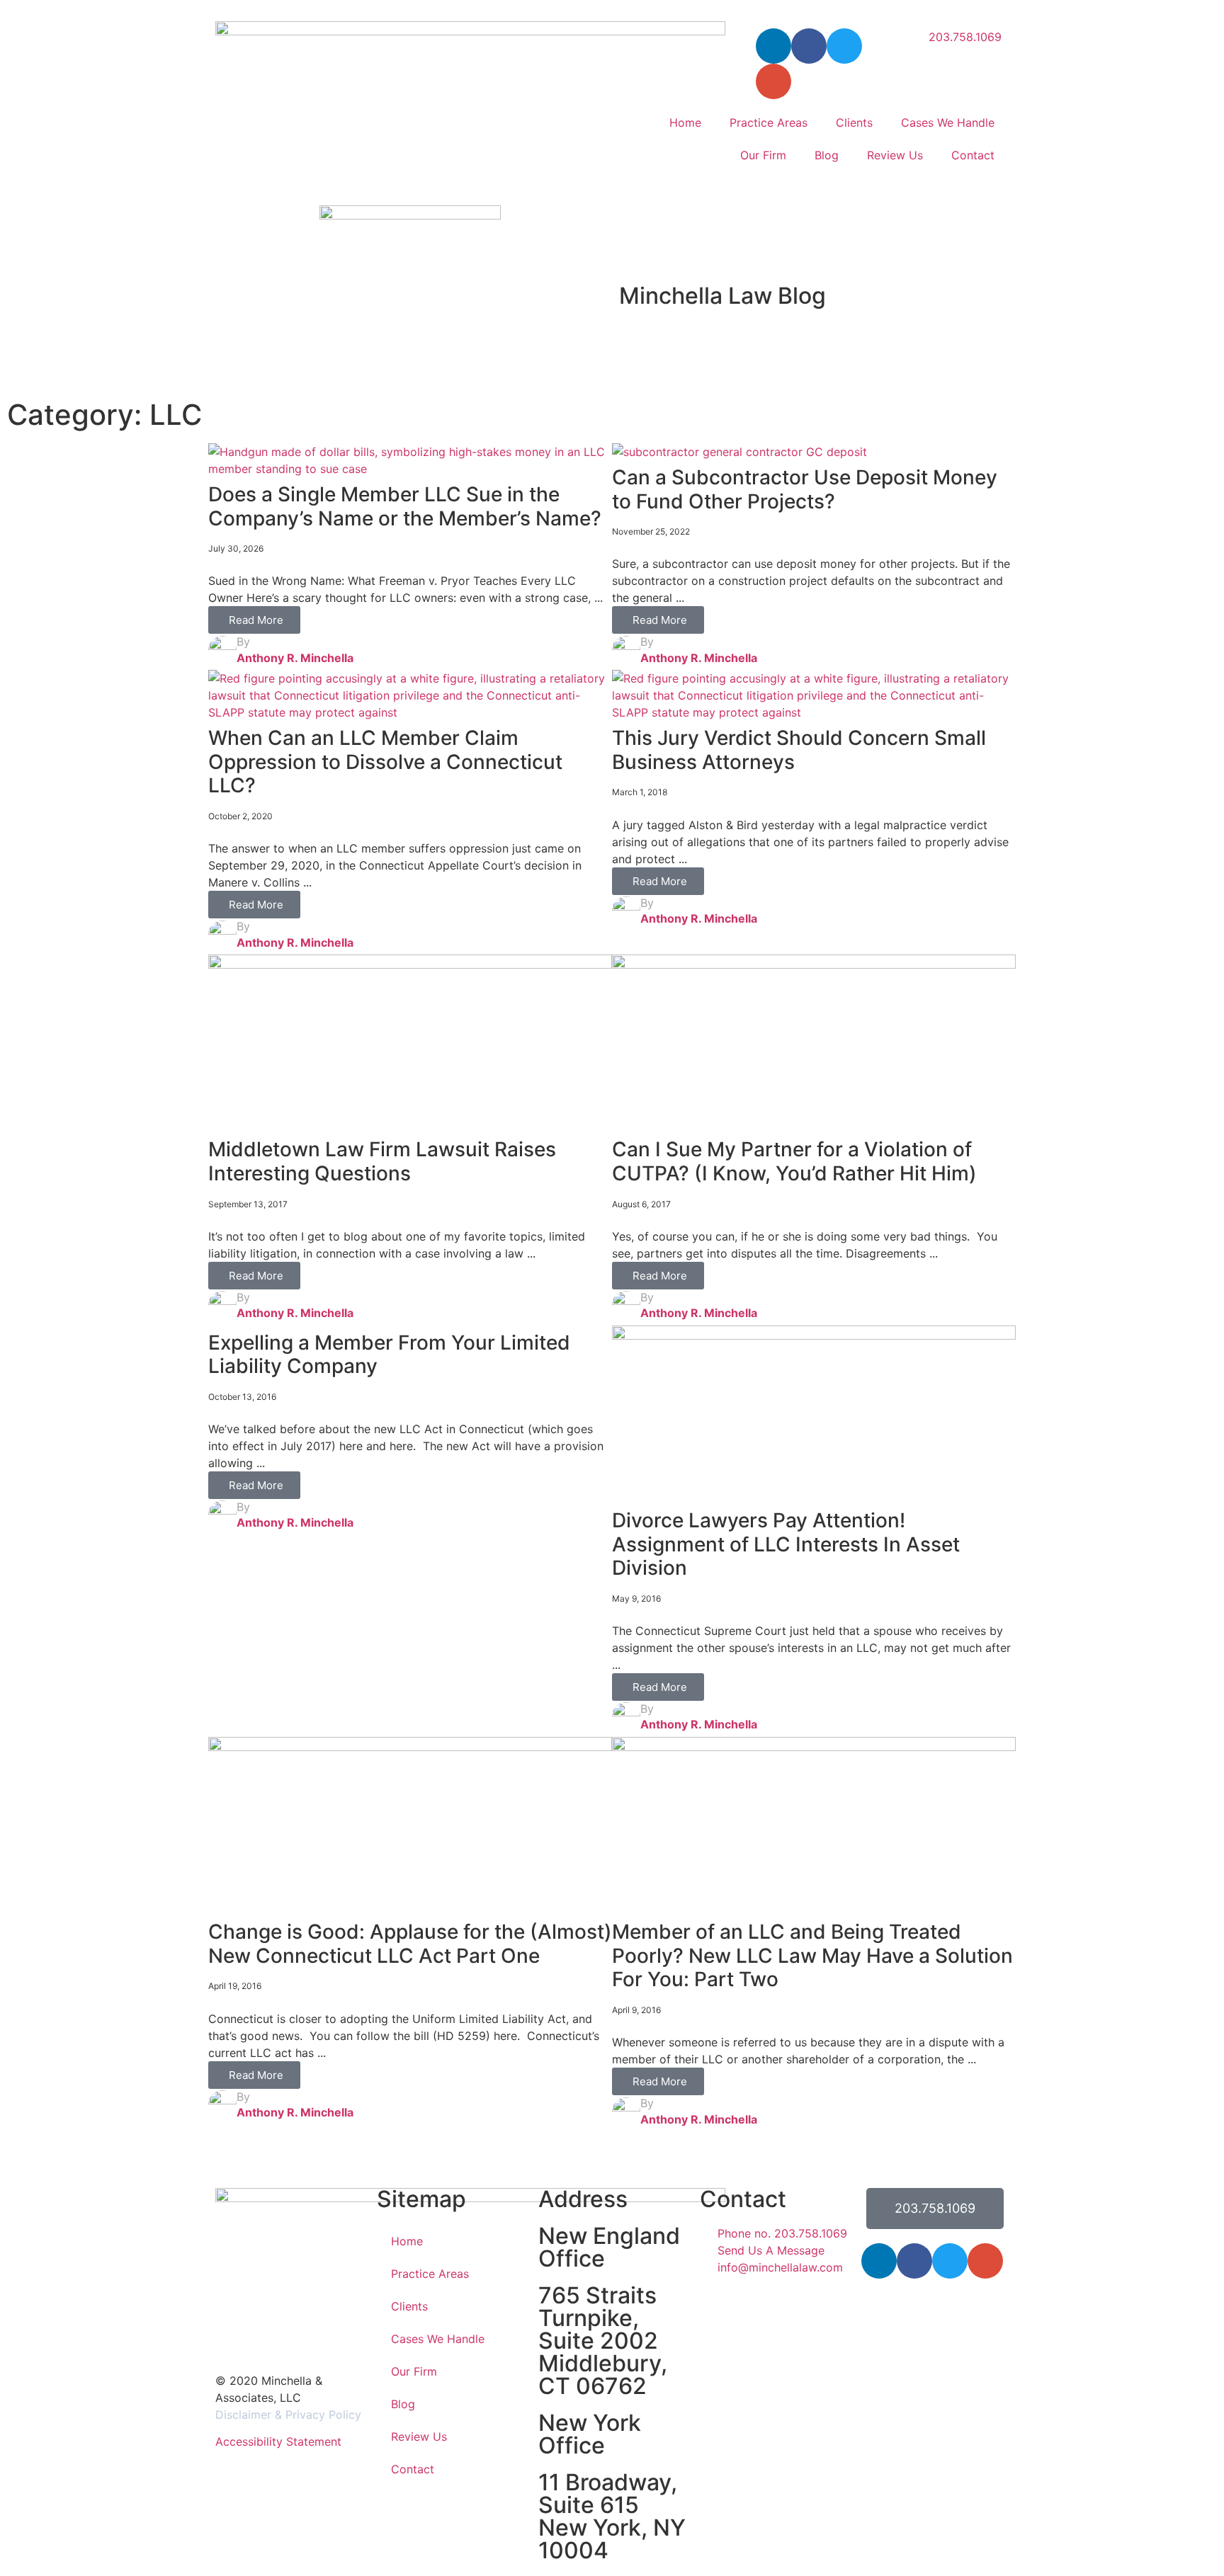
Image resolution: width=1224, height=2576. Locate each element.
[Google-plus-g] (773, 81)
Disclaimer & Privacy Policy (288, 2415)
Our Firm (763, 155)
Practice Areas (769, 122)
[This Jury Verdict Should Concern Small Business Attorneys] (814, 712)
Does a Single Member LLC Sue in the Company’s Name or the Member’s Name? (405, 506)
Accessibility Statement (278, 2441)
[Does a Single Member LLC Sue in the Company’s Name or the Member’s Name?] (410, 469)
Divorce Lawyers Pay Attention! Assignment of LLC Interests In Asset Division (786, 1544)
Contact (973, 155)
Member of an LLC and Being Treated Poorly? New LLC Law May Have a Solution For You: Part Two (812, 1955)
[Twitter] (844, 46)
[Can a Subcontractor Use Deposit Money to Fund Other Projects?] (739, 452)
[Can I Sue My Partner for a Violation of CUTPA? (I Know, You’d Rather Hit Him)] (814, 964)
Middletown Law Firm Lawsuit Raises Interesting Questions (382, 1161)
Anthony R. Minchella (295, 658)
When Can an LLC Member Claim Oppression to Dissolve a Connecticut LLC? (385, 762)
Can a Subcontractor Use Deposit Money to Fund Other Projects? (805, 489)
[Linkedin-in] (773, 46)
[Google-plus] (985, 2261)
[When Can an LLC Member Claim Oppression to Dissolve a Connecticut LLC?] (410, 712)
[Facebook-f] (809, 46)
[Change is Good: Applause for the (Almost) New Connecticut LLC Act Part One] (410, 1747)
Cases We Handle (948, 122)
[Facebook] (914, 2261)
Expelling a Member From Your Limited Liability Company (389, 1355)
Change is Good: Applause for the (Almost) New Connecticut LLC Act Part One (410, 1944)
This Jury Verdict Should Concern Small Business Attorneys (799, 750)
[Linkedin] (879, 2261)
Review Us (895, 155)
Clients (854, 122)
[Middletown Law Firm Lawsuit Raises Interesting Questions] (410, 964)
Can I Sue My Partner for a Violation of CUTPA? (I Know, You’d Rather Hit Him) (794, 1161)
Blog (827, 155)
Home (685, 122)
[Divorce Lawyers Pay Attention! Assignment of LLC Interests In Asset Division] (814, 1335)
